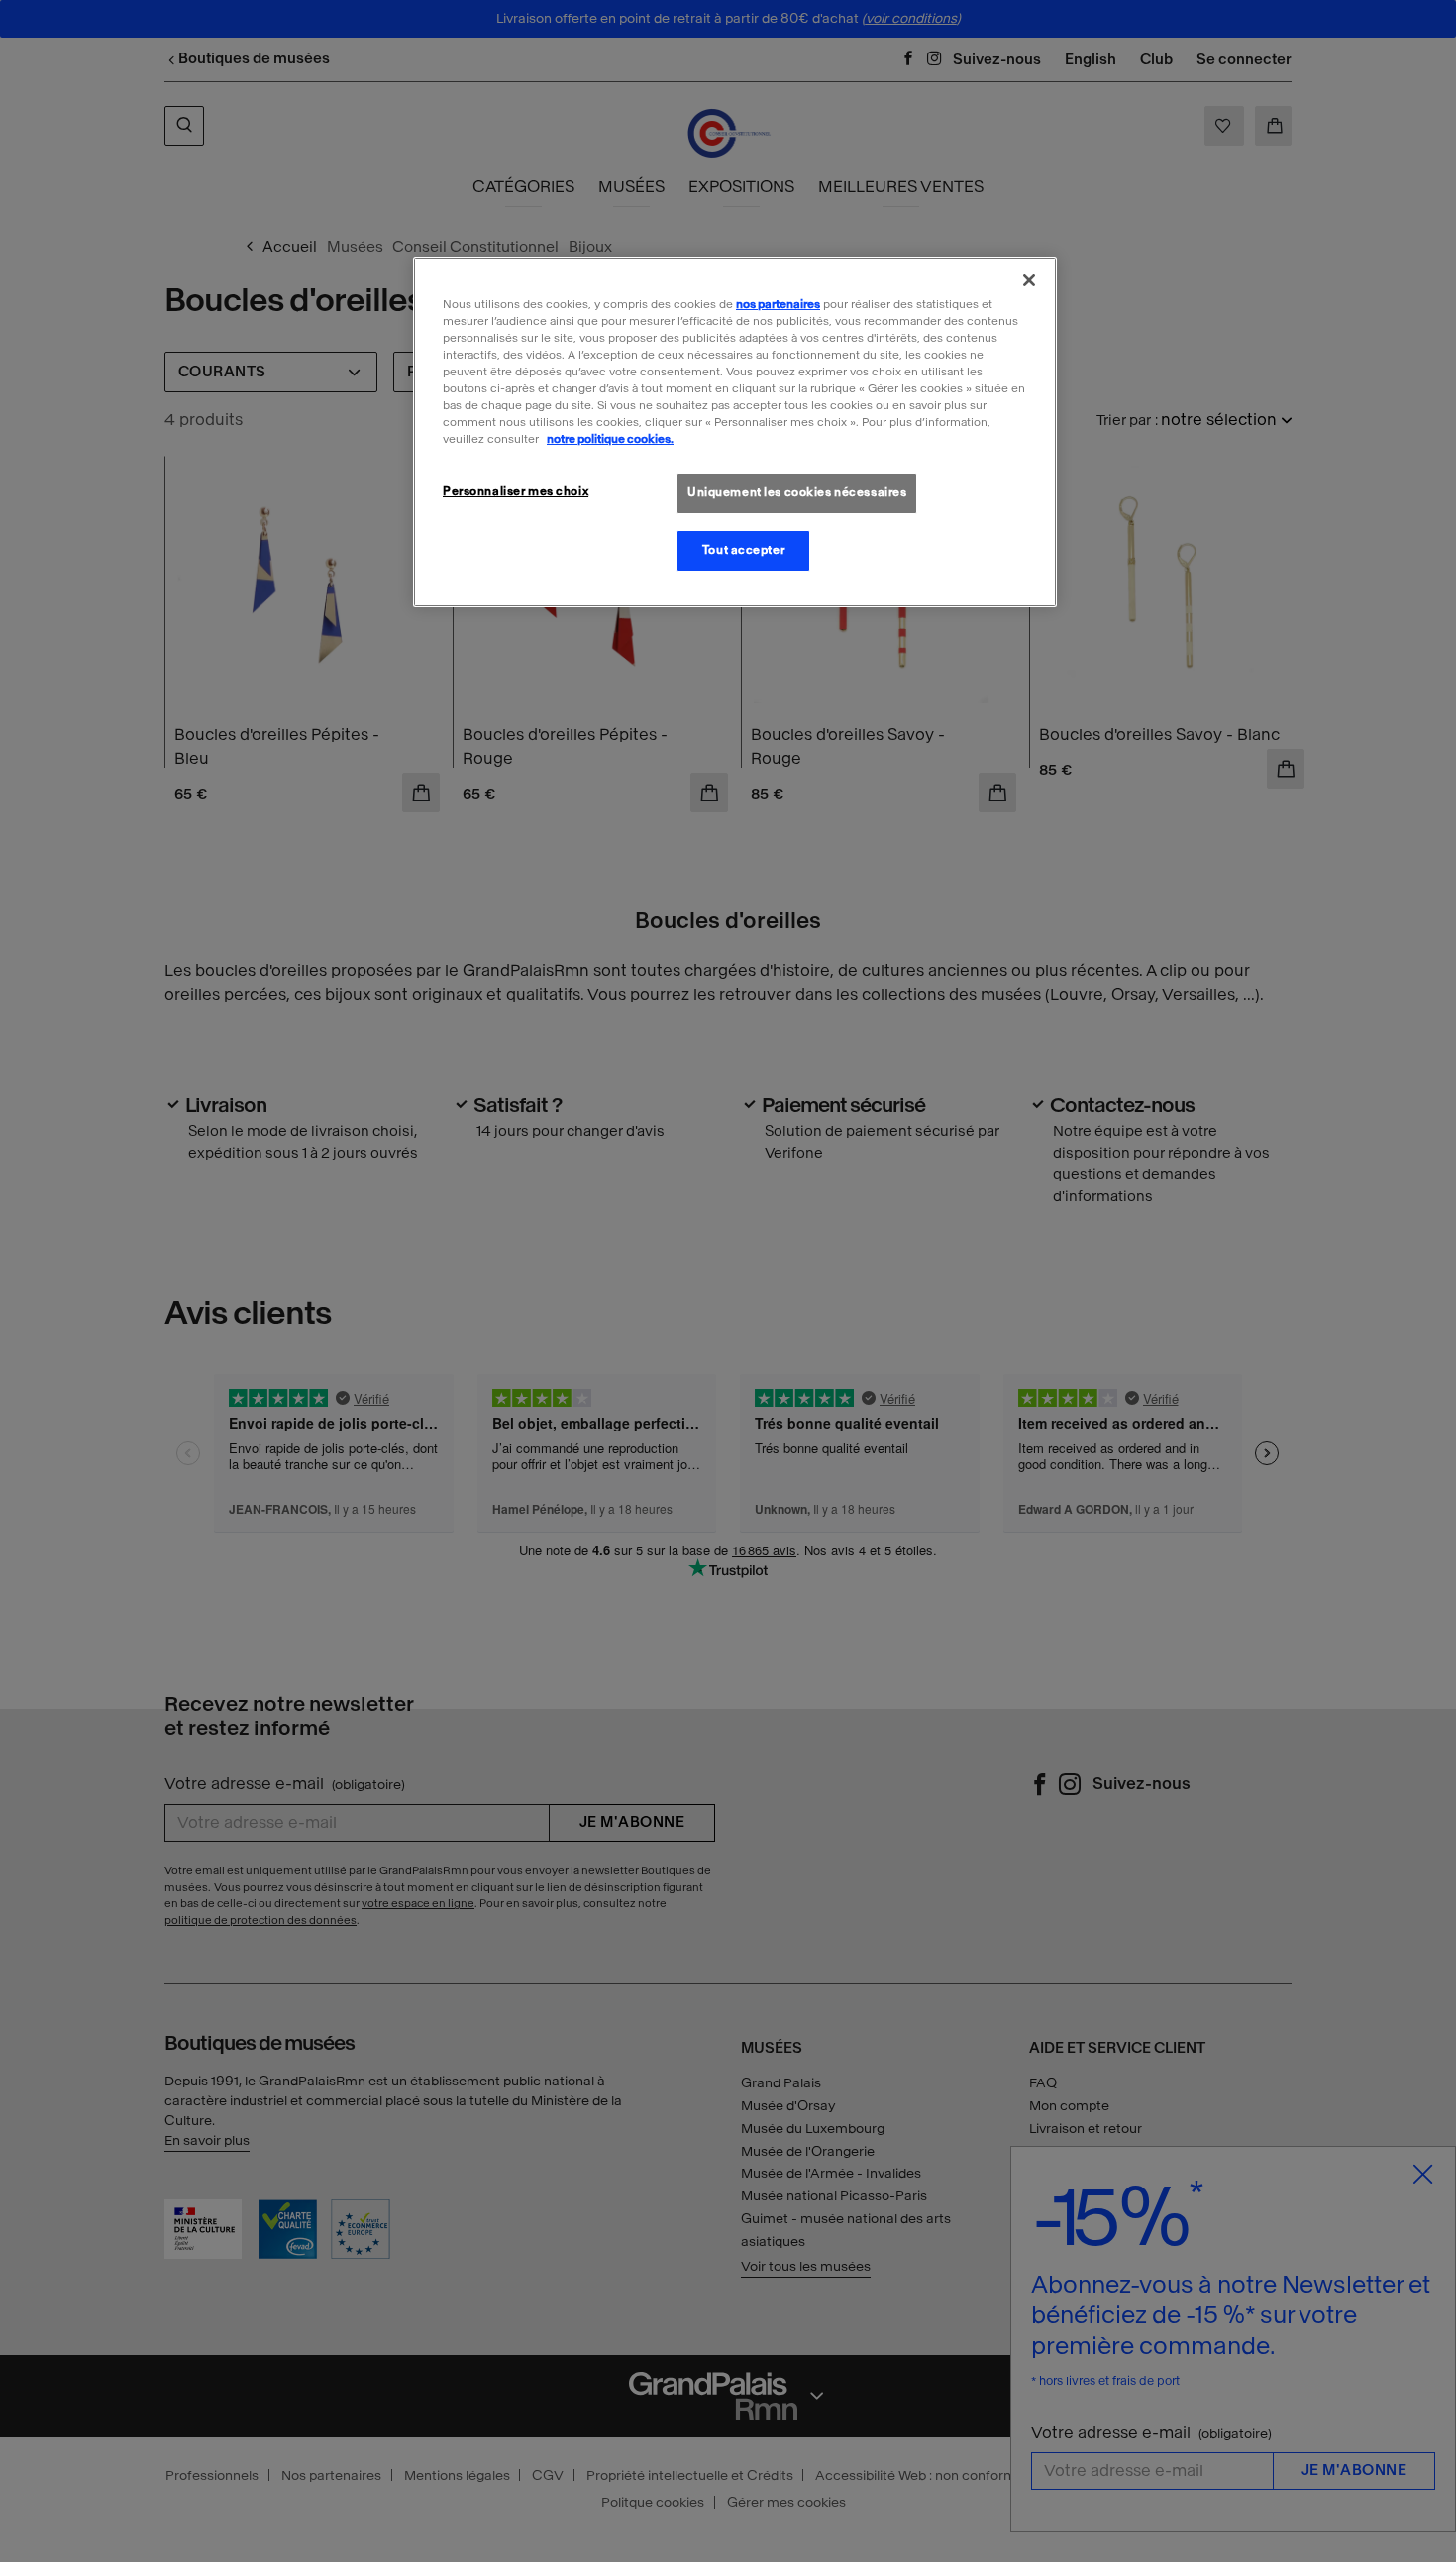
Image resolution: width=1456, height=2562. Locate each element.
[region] (735, 432)
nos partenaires (778, 304)
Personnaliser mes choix (516, 491)
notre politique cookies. (610, 439)
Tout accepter (743, 550)
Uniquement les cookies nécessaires (797, 492)
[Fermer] (1029, 280)
